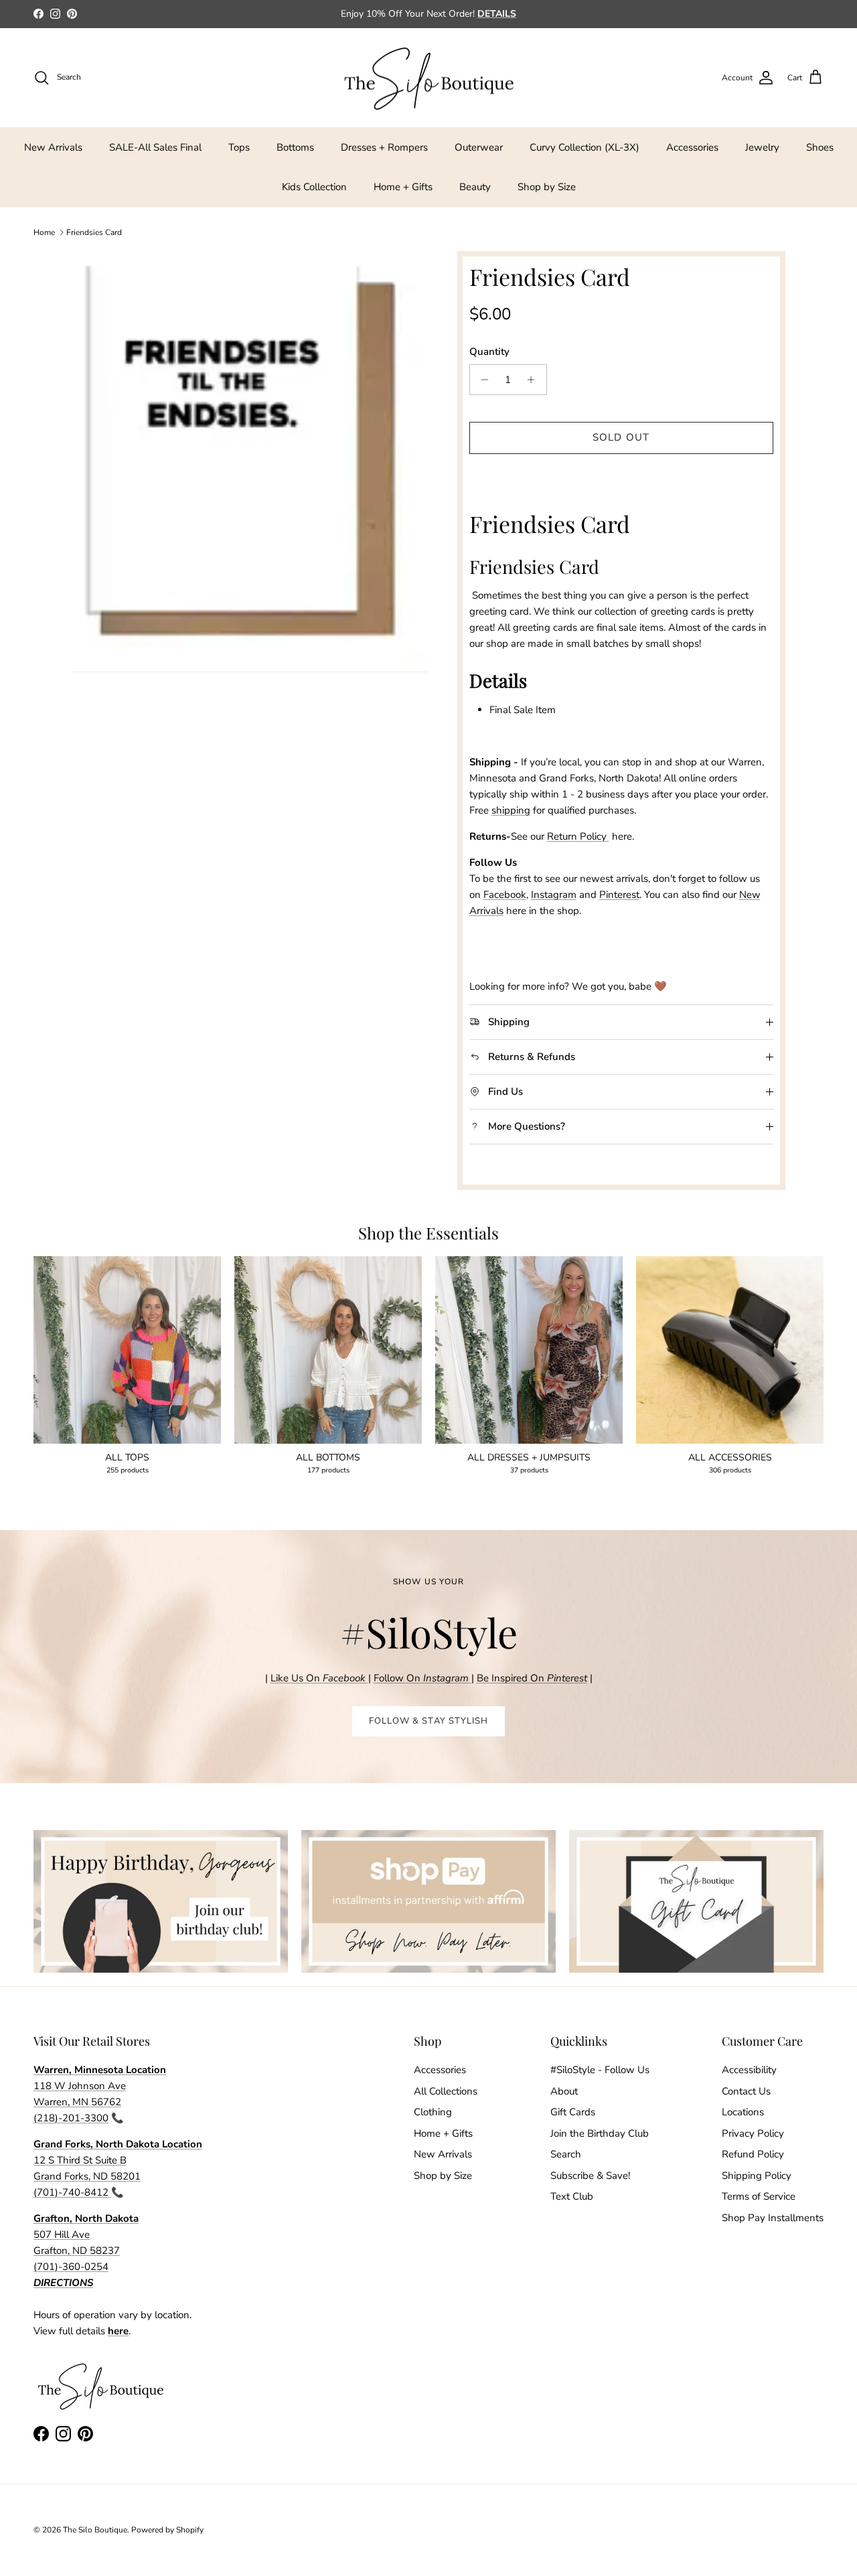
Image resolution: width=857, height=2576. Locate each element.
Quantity (489, 352)
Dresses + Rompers (384, 147)
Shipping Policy (757, 2176)
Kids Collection (314, 187)
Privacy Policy (753, 2133)
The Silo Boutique (95, 2530)
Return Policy (578, 836)
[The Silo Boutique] (428, 78)
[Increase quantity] (535, 380)
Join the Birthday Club (600, 2133)
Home (44, 232)
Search (566, 2154)
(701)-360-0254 (71, 2267)
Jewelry (762, 147)
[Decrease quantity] (482, 380)
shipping (511, 810)
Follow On (422, 1678)
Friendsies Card (94, 232)
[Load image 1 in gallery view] (250, 461)
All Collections (446, 2091)
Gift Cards (573, 2112)
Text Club (572, 2196)
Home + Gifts (403, 187)
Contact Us (746, 2091)
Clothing (433, 2112)
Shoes (820, 147)
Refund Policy (753, 2154)
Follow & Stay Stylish (428, 1721)
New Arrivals (53, 147)
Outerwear (479, 147)
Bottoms (295, 147)
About (564, 2091)
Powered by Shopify (167, 2530)
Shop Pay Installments (773, 2218)
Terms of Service (759, 2196)
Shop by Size (547, 187)
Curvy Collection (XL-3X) (585, 147)
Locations (743, 2112)
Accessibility (749, 2070)
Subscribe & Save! (590, 2176)
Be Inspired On (532, 1678)
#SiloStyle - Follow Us (600, 2070)
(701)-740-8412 (72, 2192)
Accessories (692, 147)
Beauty (475, 187)
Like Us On (318, 1678)
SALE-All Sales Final (155, 147)
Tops (239, 147)
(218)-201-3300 (71, 2118)
